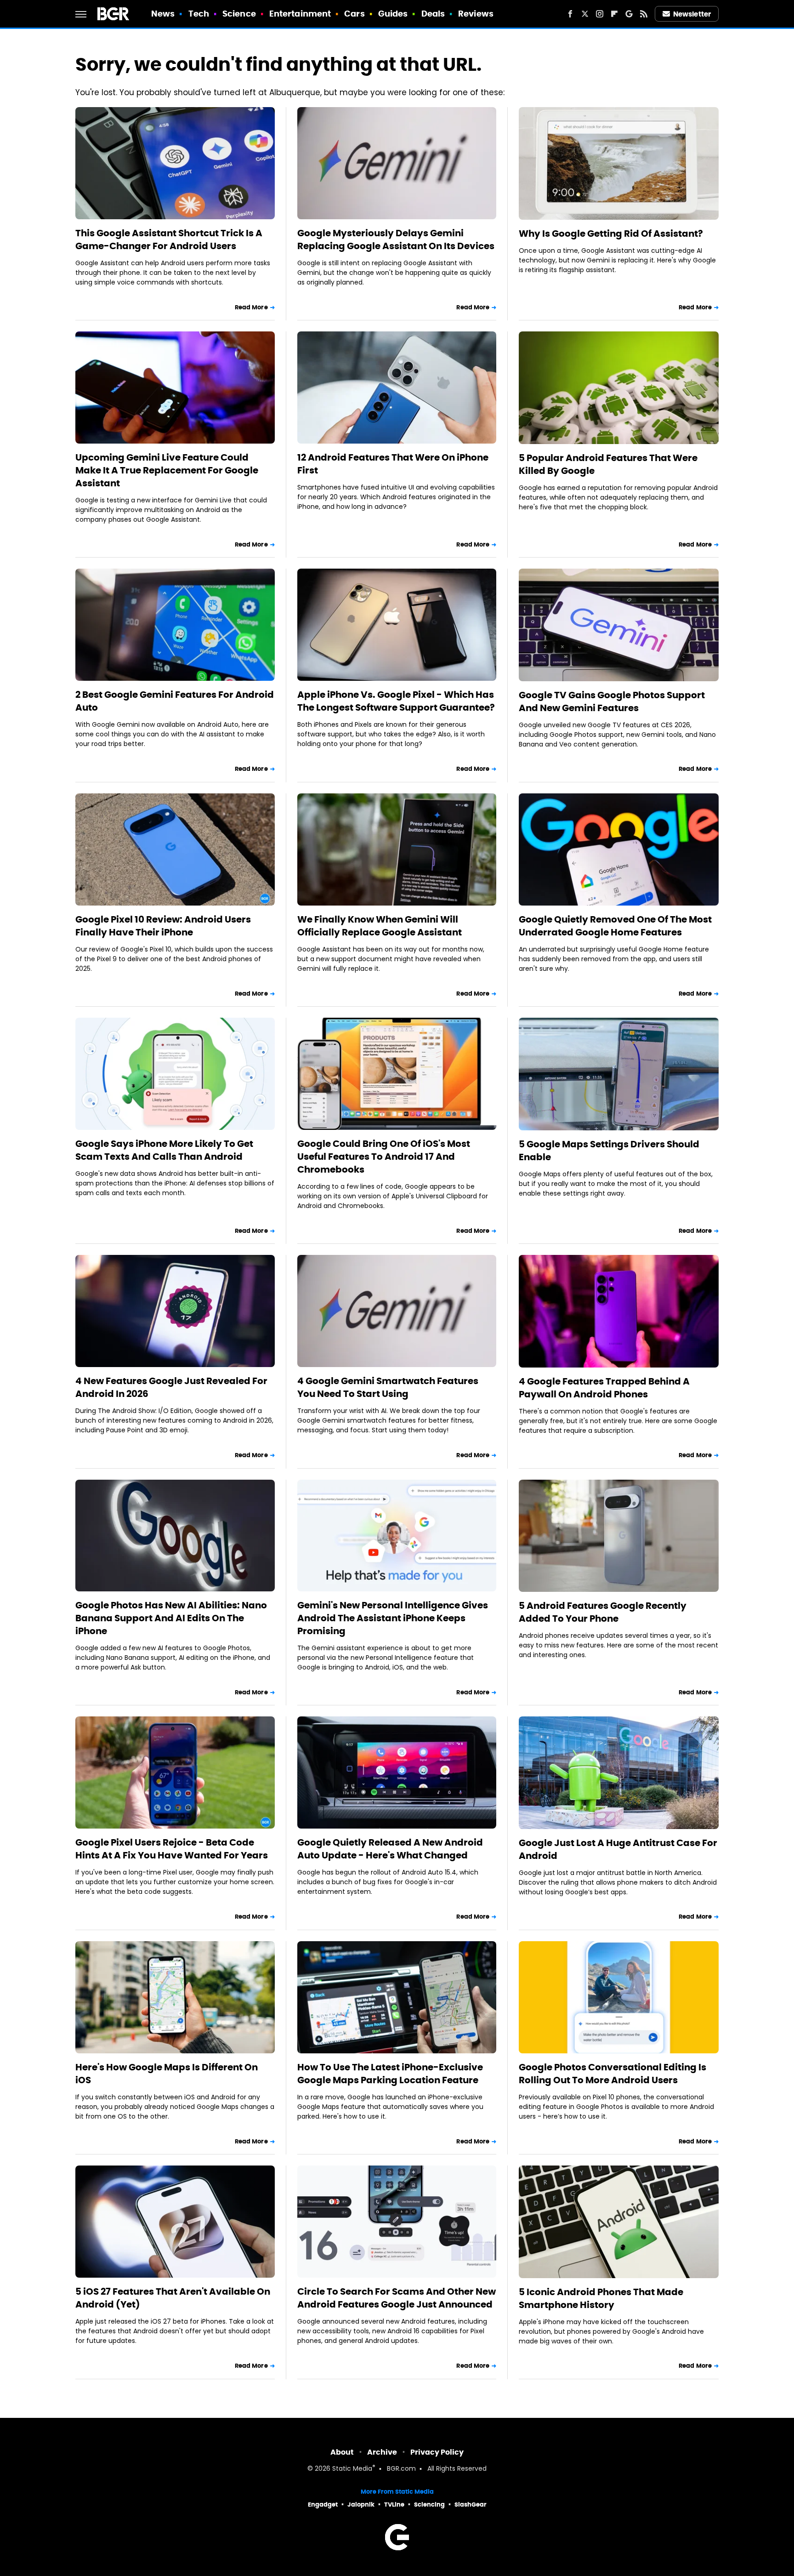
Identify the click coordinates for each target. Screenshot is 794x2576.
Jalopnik (361, 2505)
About (342, 2452)
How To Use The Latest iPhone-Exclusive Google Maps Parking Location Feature (390, 2074)
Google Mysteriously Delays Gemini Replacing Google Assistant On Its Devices (396, 239)
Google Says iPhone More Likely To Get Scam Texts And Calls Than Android (164, 1150)
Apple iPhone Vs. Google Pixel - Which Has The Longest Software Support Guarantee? (396, 701)
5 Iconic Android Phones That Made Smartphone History (601, 2298)
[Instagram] (600, 14)
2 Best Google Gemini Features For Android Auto (175, 701)
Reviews (476, 14)
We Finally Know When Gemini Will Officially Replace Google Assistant (380, 926)
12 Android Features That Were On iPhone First (393, 464)
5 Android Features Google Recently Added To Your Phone (603, 1612)
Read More (251, 307)
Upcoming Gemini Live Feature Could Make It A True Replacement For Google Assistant (167, 470)
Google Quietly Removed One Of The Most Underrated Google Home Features (615, 926)
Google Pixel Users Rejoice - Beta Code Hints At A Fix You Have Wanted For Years (172, 1849)
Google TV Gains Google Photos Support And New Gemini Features (612, 701)
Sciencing (429, 2505)
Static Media (352, 2469)
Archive (382, 2452)
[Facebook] (570, 14)
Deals (433, 14)
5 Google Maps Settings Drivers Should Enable (609, 1151)
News (163, 14)
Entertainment (300, 14)
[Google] (629, 14)
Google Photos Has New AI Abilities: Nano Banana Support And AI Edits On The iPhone (171, 1618)
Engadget (323, 2505)
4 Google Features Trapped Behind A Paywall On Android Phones (604, 1388)
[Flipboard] (614, 14)
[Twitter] (585, 14)
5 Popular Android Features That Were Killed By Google (608, 464)
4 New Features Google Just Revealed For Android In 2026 (171, 1387)
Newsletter (692, 14)
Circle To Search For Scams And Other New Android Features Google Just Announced (397, 2298)
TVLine (394, 2505)
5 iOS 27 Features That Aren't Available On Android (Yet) (173, 2298)
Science (239, 14)
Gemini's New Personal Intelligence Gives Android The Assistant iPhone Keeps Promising (393, 1618)
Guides (393, 14)
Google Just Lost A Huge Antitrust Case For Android (618, 1849)
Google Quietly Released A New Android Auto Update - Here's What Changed (390, 1849)
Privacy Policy (437, 2452)
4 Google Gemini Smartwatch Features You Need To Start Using (388, 1387)
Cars (354, 14)
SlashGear (471, 2505)
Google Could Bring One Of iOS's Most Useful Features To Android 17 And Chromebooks (384, 1157)
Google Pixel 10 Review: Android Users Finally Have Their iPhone (163, 926)
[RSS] (644, 14)
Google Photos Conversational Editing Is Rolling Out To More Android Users (613, 2074)
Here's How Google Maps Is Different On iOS (167, 2074)
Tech (199, 14)
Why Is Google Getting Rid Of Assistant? (611, 234)
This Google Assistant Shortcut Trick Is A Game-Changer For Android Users (169, 239)
